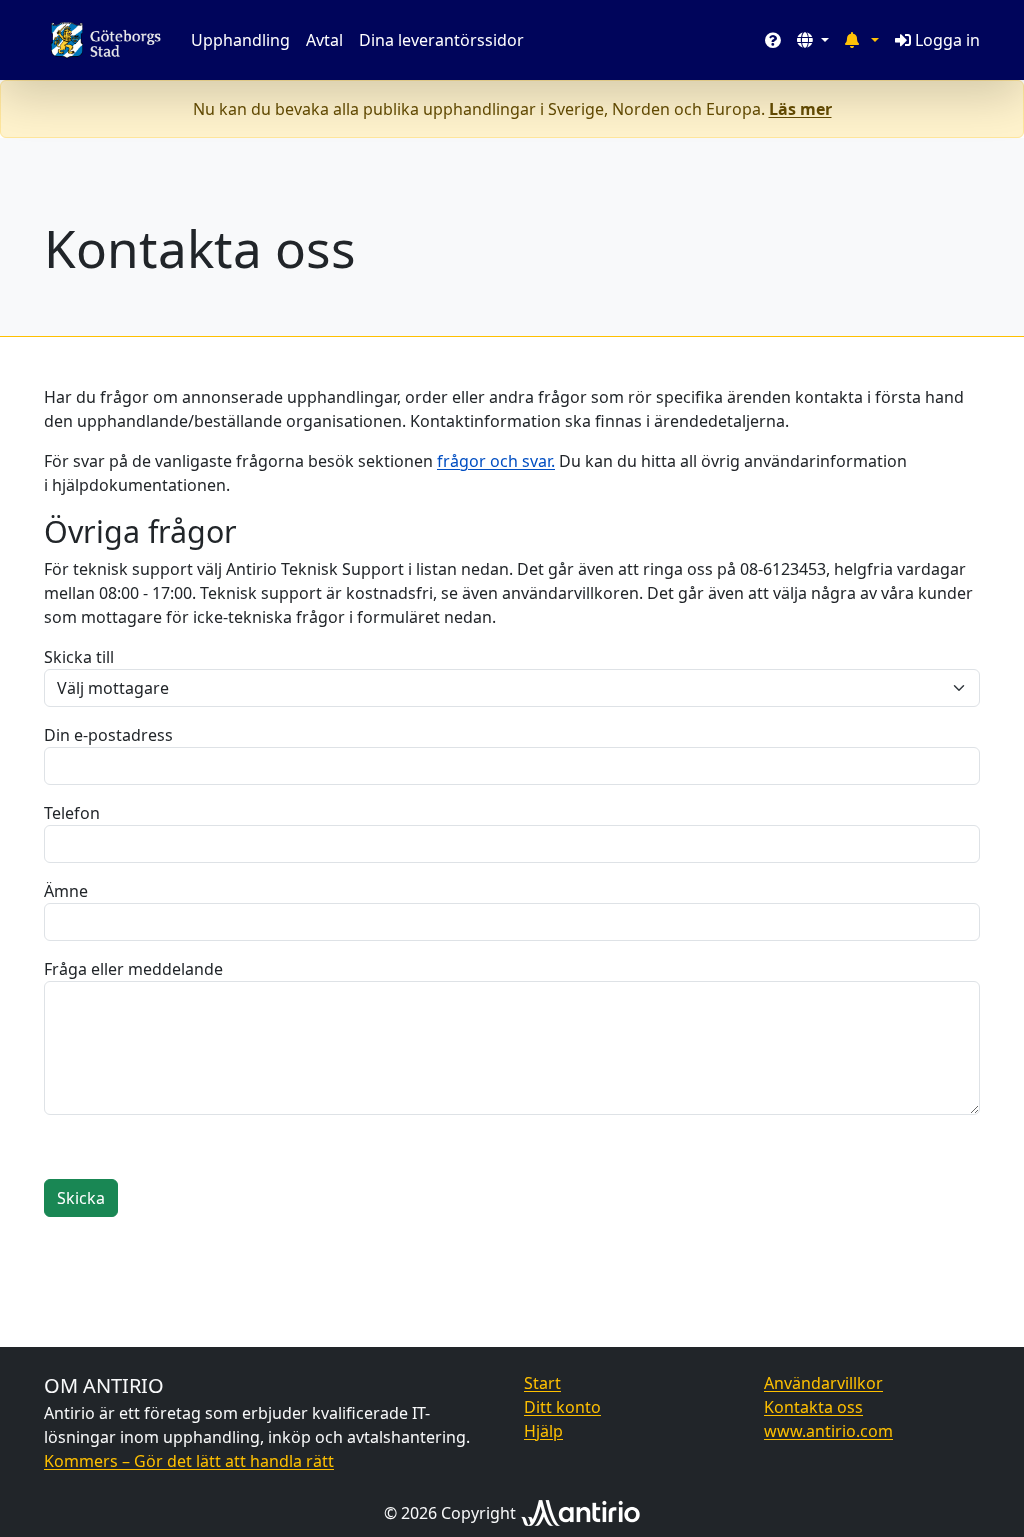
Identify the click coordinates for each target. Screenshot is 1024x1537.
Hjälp (543, 1431)
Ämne (66, 891)
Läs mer (800, 109)
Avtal (324, 40)
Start (542, 1383)
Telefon (72, 813)
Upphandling (240, 40)
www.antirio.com (828, 1431)
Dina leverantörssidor (441, 40)
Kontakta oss (813, 1407)
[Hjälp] (773, 40)
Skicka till (79, 657)
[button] (813, 40)
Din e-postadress (108, 735)
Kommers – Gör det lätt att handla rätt (189, 1461)
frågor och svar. (496, 461)
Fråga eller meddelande (133, 969)
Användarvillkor (823, 1383)
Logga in (947, 40)
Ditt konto (562, 1407)
